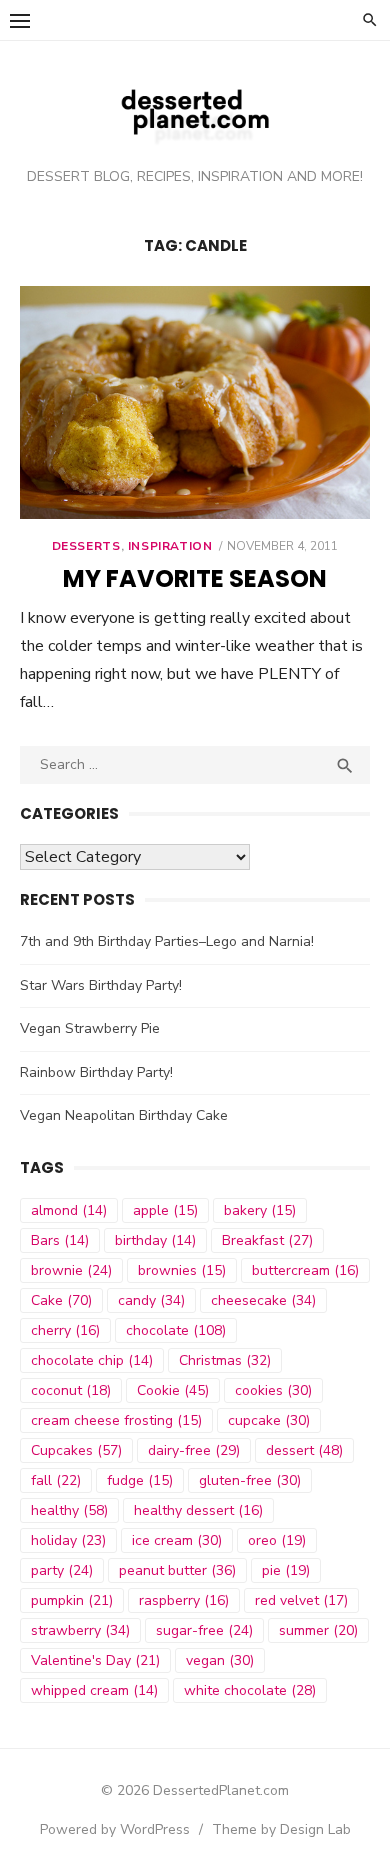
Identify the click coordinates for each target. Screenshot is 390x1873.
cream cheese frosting (116, 1420)
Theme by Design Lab (281, 1829)
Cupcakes (76, 1450)
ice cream (177, 1540)
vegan (220, 1660)
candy (151, 1300)
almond (69, 1210)
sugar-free (204, 1630)
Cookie (173, 1390)
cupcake (269, 1420)
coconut (71, 1390)
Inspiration (170, 546)
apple (165, 1210)
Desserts (86, 546)
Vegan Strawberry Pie (90, 1028)
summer (318, 1630)
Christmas (225, 1360)
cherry (65, 1330)
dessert (304, 1450)
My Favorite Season (195, 578)
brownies (182, 1270)
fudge (140, 1480)
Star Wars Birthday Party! (101, 985)
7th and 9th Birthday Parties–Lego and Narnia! (167, 941)
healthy (69, 1510)
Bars (60, 1240)
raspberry (184, 1600)
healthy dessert (198, 1510)
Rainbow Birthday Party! (96, 1072)
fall (56, 1480)
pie (286, 1570)
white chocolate (250, 1690)
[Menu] (20, 20)
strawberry (80, 1630)
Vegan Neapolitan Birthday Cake (124, 1115)
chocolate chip (92, 1360)
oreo (277, 1540)
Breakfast (267, 1240)
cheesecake (263, 1300)
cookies (273, 1390)
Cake (61, 1300)
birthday (155, 1240)
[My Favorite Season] (195, 402)
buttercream (305, 1270)
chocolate (176, 1330)
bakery (260, 1210)
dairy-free (194, 1450)
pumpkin (72, 1600)
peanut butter (177, 1570)
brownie (71, 1270)
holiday (68, 1540)
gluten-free (250, 1480)
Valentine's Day (95, 1660)
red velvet (301, 1600)
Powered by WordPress (115, 1829)
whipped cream (94, 1690)
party (62, 1570)
